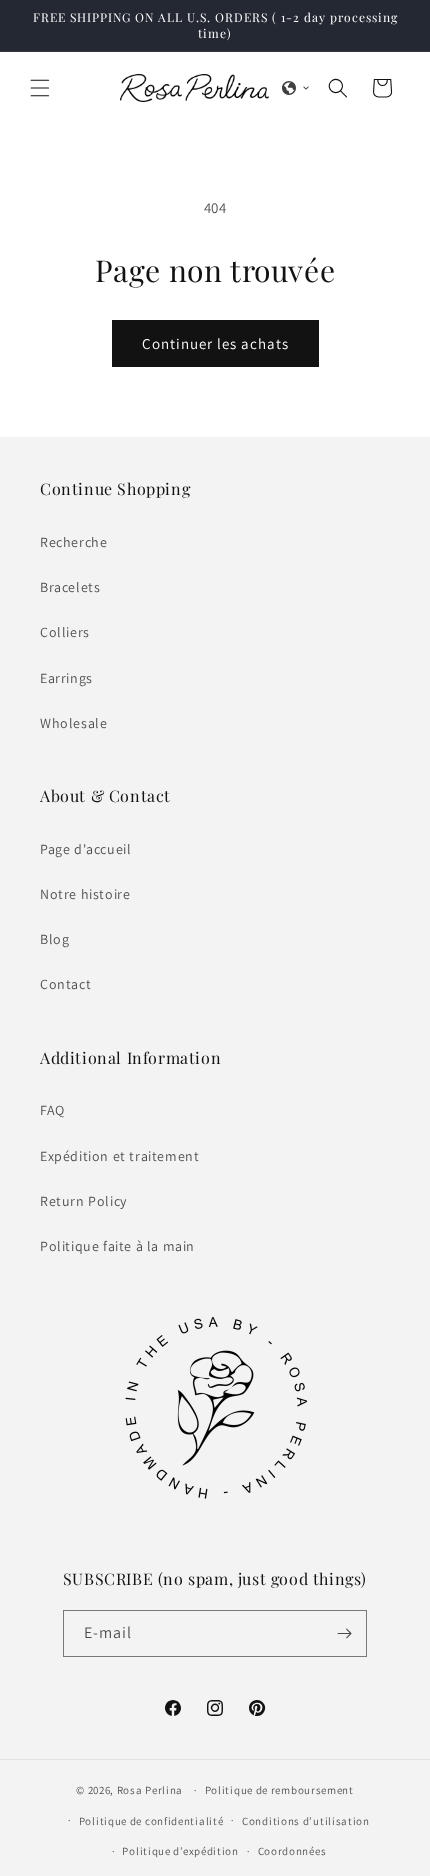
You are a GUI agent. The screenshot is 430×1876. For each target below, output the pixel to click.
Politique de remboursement (279, 1790)
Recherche (73, 542)
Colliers (65, 632)
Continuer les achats (215, 343)
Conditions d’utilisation (306, 1821)
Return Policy (83, 1201)
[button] (40, 88)
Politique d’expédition (180, 1851)
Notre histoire (85, 894)
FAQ (52, 1110)
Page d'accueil (85, 849)
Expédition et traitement (119, 1156)
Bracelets (70, 587)
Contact (65, 984)
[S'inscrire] (344, 1633)
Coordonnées (292, 1851)
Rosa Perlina (150, 1790)
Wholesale (73, 723)
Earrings (66, 678)
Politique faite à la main (117, 1246)
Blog (54, 939)
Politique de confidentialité (151, 1821)
